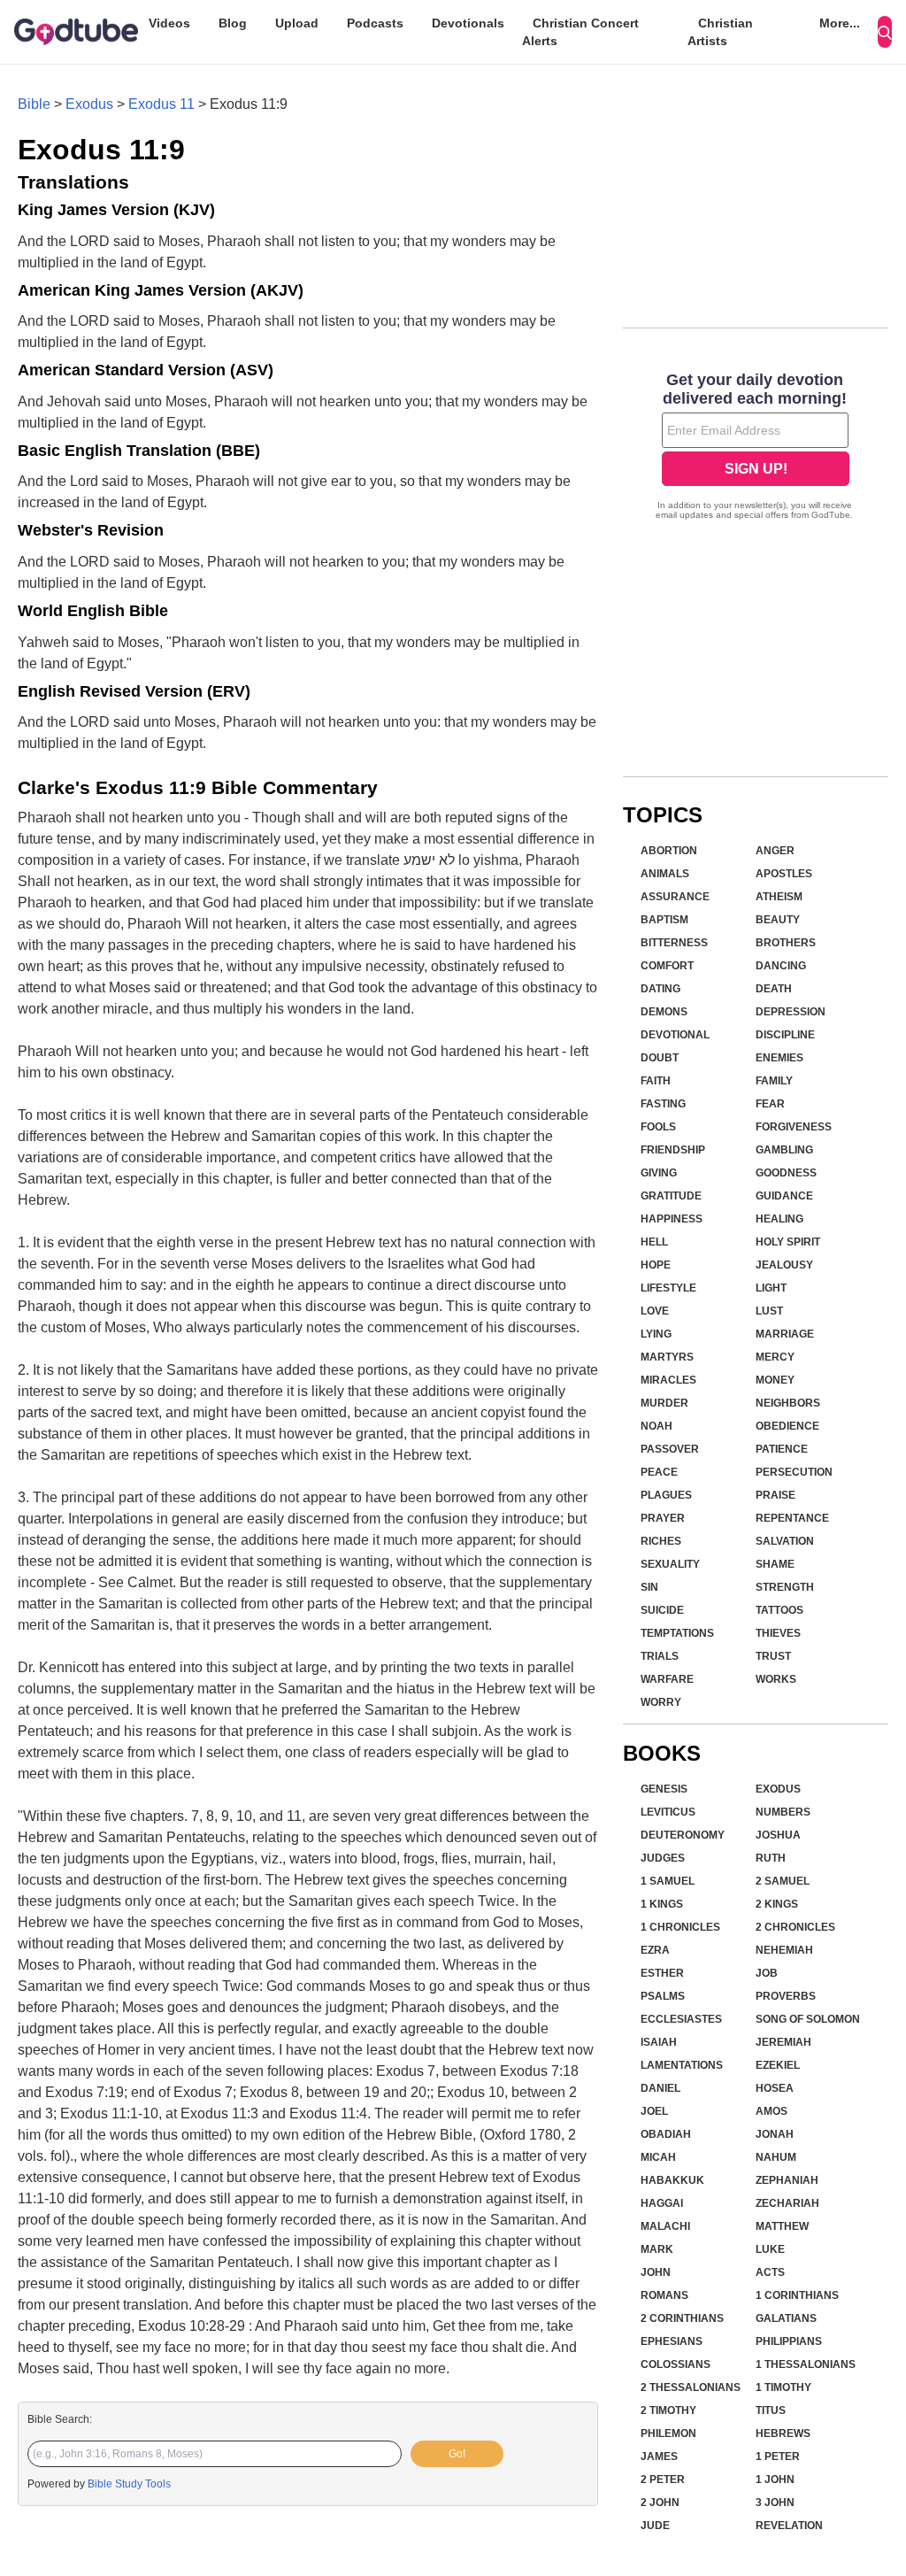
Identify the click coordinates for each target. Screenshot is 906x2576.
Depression (791, 1012)
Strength (785, 1587)
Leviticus (668, 1812)
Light (771, 1288)
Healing (779, 1219)
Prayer (663, 1518)
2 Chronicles (795, 1927)
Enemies (779, 1058)
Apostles (784, 874)
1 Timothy (783, 2387)
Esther (662, 1973)
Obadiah (666, 2134)
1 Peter (778, 2456)
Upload (297, 23)
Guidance (784, 1196)
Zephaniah (787, 2180)
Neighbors (788, 1403)
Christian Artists (720, 32)
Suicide (662, 1610)
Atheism (779, 897)
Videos (169, 23)
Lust (769, 1311)
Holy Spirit (788, 1242)
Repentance (792, 1518)
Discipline (785, 1035)
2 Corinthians (682, 2318)
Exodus (89, 104)
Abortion (669, 851)
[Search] (885, 32)
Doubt (660, 1058)
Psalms (663, 1996)
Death (774, 989)
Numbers (783, 1812)
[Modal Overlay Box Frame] (756, 448)
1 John (775, 2480)
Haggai (662, 2203)
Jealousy (784, 1265)
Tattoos (779, 1610)
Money (775, 1380)
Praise (775, 1495)
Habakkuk (672, 2180)
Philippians (789, 2341)
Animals (665, 874)
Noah (656, 1426)
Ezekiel (778, 2065)
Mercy (775, 1357)
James (659, 2456)
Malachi (665, 2226)
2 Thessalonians (691, 2387)
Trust (773, 1656)
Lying (656, 1334)
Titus (771, 2410)
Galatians (786, 2318)
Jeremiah (783, 2042)
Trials (660, 1656)
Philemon (668, 2433)
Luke (770, 2249)
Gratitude (671, 1196)
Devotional (675, 1035)
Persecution (794, 1472)
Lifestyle (668, 1288)
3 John (775, 2503)
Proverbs (786, 1996)
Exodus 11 (161, 104)
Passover (670, 1449)
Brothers (786, 943)
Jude (655, 2526)
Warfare (667, 1679)
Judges (663, 1858)
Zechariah (787, 2203)
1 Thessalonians (806, 2364)
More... (840, 23)
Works (776, 1679)
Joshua (778, 1835)
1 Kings (662, 1904)
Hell (654, 1242)
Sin (649, 1587)
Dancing (781, 966)
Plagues (666, 1495)
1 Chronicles (680, 1927)
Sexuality (670, 1564)
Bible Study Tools (129, 2484)
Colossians (676, 2364)
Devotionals (468, 23)
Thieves (778, 1633)
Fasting (663, 1104)
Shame (775, 1564)
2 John (660, 2503)
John (656, 2272)
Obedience (787, 1426)
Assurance (675, 897)
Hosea (775, 2088)
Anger (775, 851)
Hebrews (783, 2433)
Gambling (784, 1150)
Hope (656, 1265)
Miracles (668, 1380)
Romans (664, 2295)
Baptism (664, 920)
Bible (34, 104)
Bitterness (674, 943)
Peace (659, 1472)
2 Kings (777, 1904)
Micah (658, 2157)
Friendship (673, 1150)
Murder (664, 1403)
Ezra (655, 1950)
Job (767, 1973)
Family (774, 1081)
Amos (772, 2111)
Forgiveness (794, 1127)
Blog (233, 23)
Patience (782, 1449)
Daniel (660, 2088)
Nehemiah (784, 1950)
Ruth (771, 1858)
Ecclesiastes (681, 2019)
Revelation (789, 2526)
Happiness (672, 1219)
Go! (457, 2454)
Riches (661, 1541)
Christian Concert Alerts (580, 32)
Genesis (664, 1789)
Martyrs (667, 1357)
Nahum (776, 2157)
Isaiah (659, 2042)
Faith (656, 1081)
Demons (664, 1012)
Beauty (778, 920)
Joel (654, 2111)
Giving (659, 1173)
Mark (657, 2249)
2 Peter (663, 2480)
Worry (661, 1702)
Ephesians (672, 2341)
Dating (660, 989)
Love (655, 1311)
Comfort (667, 966)
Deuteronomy (683, 1835)
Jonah (775, 2134)
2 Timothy (668, 2410)
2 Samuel (783, 1881)
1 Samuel (668, 1881)
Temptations (677, 1633)
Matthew (782, 2226)
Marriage (785, 1334)
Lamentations (682, 2065)
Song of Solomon (808, 2019)
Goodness (786, 1173)
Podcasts (375, 23)
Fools (658, 1127)
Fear (770, 1104)
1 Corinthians (797, 2295)
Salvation (785, 1541)
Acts (770, 2272)
